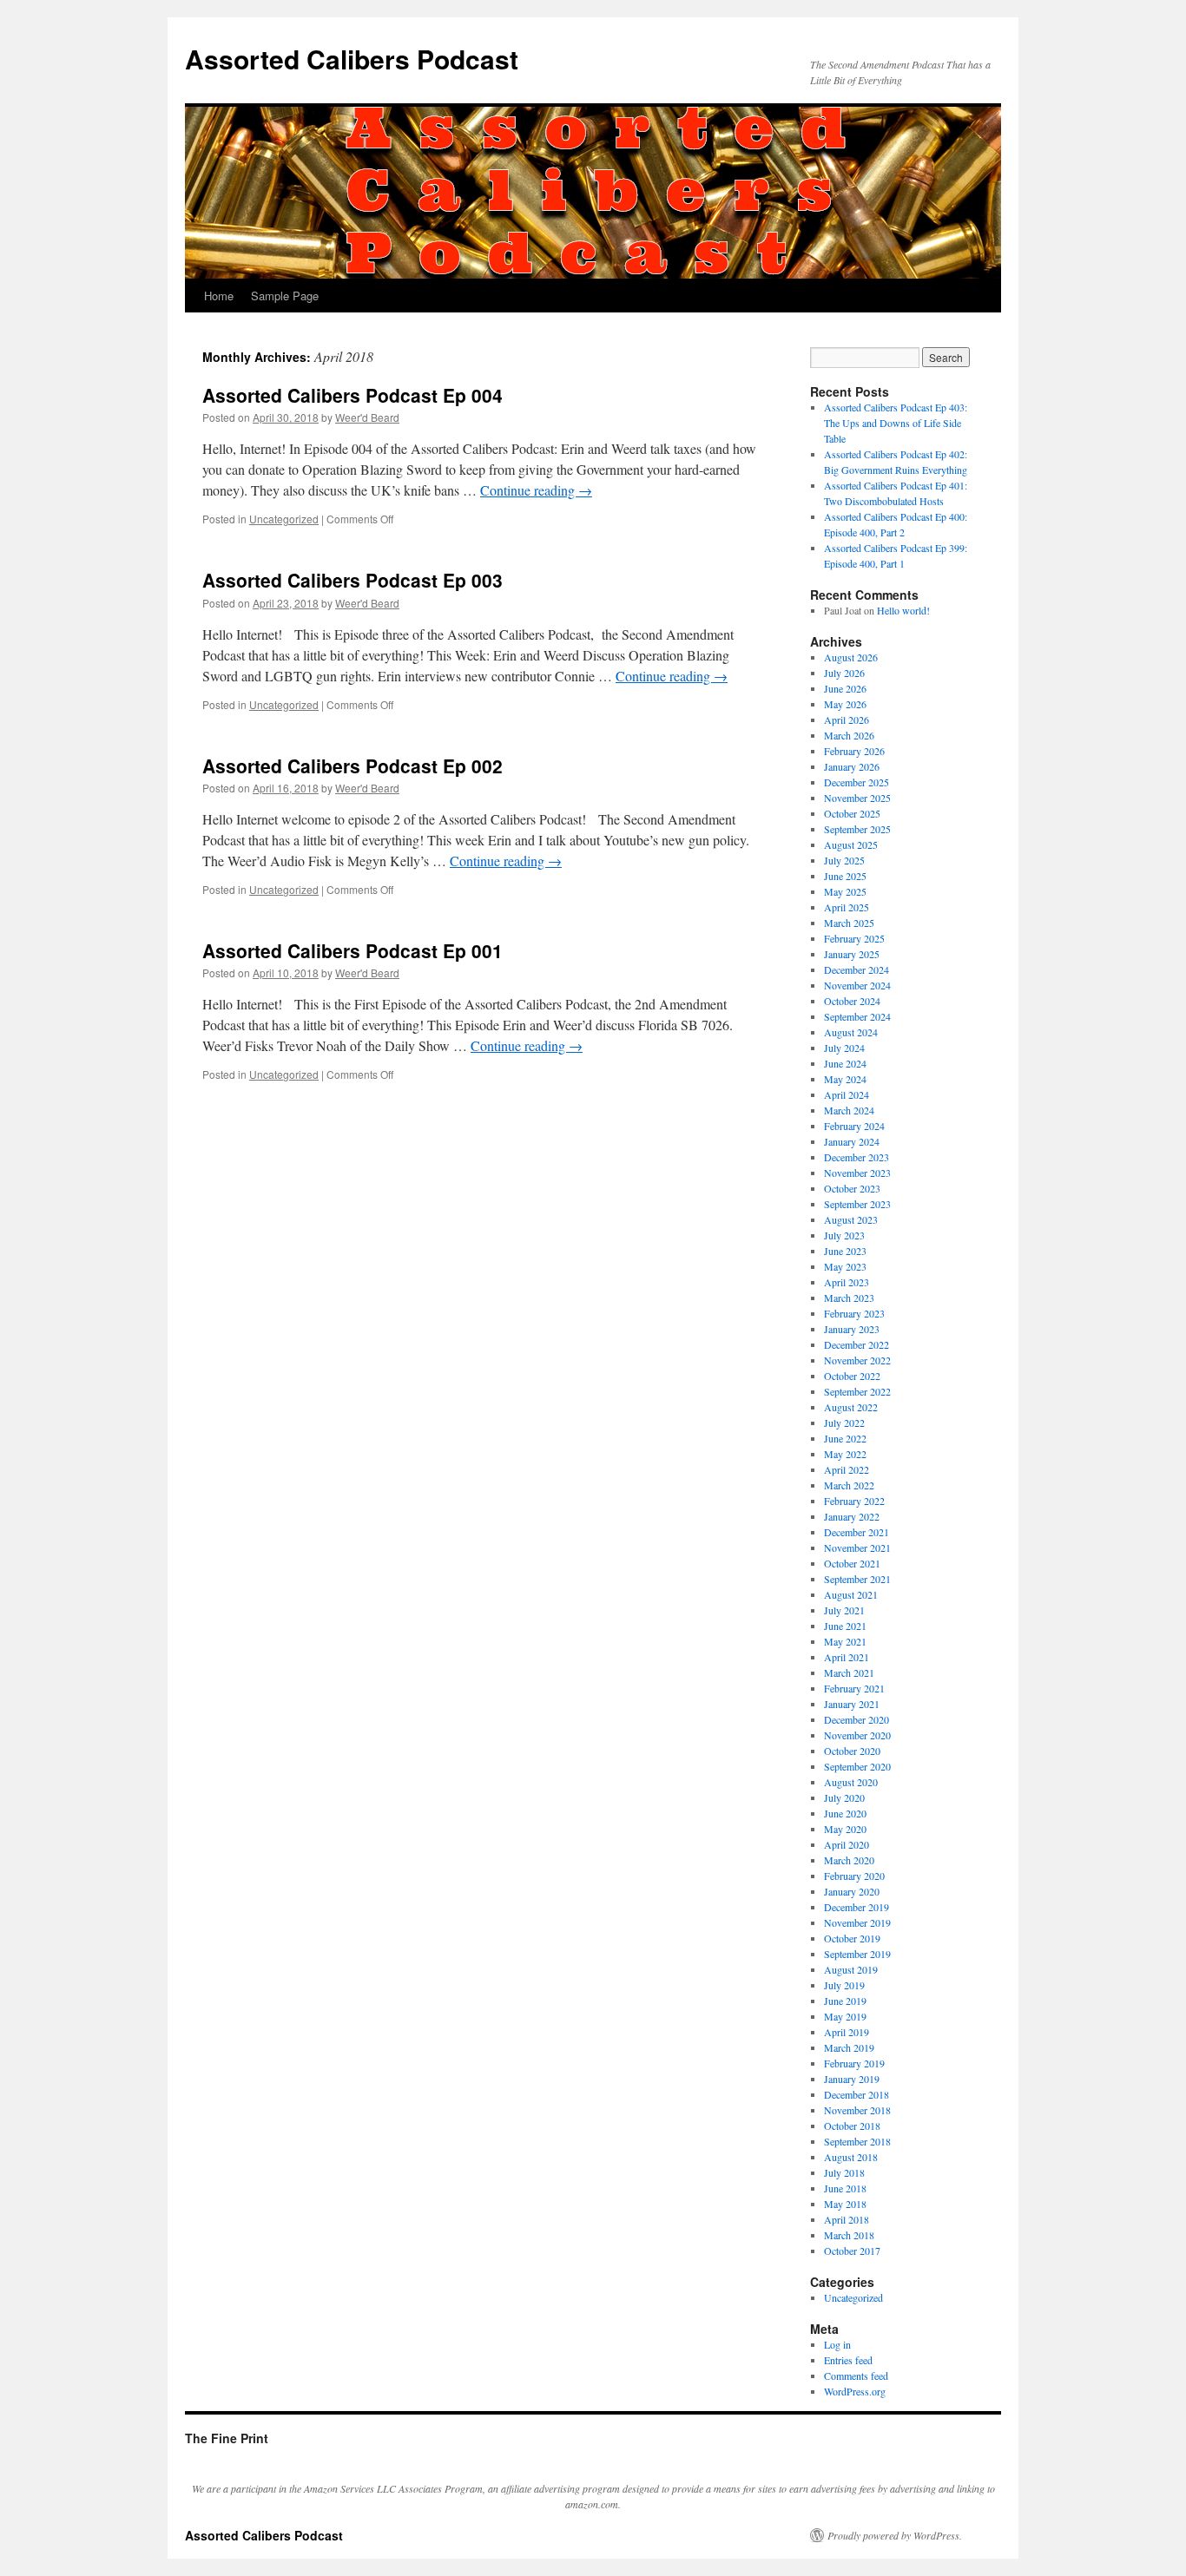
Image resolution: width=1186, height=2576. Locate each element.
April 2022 (847, 1469)
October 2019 (852, 1938)
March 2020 (849, 1860)
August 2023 (851, 1219)
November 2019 (857, 1922)
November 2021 (857, 1548)
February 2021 (854, 1688)
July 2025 (844, 860)
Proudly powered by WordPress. (895, 2535)
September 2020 (857, 1766)
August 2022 (851, 1407)
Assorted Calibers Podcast (352, 59)
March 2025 (849, 923)
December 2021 (857, 1532)
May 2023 (845, 1266)
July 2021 (844, 1610)
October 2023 (852, 1188)
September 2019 (857, 1954)
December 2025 (857, 782)
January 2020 (852, 1891)
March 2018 (849, 2235)
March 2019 (849, 2047)
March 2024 (849, 1110)
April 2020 (847, 1844)
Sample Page (285, 296)
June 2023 (845, 1251)
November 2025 (857, 798)
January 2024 (852, 1141)
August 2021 (851, 1594)
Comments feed (856, 2376)
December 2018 (857, 2094)
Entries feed (848, 2360)
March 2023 (849, 1298)
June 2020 (845, 1813)
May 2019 (845, 2016)
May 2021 (845, 1641)
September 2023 (857, 1204)
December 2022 (857, 1344)
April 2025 (847, 907)
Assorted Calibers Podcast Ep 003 (353, 580)
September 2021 (857, 1579)
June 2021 (845, 1626)
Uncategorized (284, 519)
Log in (837, 2344)
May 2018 (845, 2204)
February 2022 (854, 1501)
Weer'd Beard (367, 417)
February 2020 (854, 1876)
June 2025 (845, 876)
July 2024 (844, 1048)
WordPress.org (855, 2391)
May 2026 (845, 704)
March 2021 (849, 1672)
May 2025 (845, 891)
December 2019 (857, 1907)
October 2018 (852, 2126)
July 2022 (844, 1423)
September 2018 (857, 2141)
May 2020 (845, 1829)
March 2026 (849, 735)
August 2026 (851, 657)
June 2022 (845, 1438)
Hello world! (903, 610)
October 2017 (852, 2251)
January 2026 (852, 766)
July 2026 (844, 673)
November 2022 (857, 1360)
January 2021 (852, 1704)
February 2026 (854, 751)
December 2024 (857, 969)
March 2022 (849, 1485)
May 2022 (845, 1454)
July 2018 (844, 2172)
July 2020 (844, 1797)
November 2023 (857, 1173)
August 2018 (851, 2157)
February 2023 (854, 1313)
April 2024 (847, 1094)
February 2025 (854, 938)
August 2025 (851, 844)
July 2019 (844, 1985)
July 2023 (844, 1235)
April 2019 (847, 2032)
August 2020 (851, 1782)
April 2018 (847, 2219)
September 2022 (857, 1391)
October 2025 (852, 813)
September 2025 (857, 829)
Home (219, 296)
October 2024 (852, 1001)
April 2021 (847, 1657)
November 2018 (857, 2110)
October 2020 (852, 1751)
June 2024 (845, 1063)
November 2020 (857, 1735)
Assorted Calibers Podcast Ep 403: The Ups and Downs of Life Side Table (896, 423)
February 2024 (854, 1126)
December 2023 (857, 1157)
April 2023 (847, 1282)
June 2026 (845, 688)
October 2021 (852, 1563)
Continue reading (536, 490)
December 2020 (857, 1719)
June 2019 (845, 2001)
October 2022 (852, 1376)
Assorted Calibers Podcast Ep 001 (353, 950)
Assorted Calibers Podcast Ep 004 (353, 395)
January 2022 (852, 1516)
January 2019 (852, 2079)
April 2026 (847, 720)
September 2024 (857, 1016)
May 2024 (845, 1079)
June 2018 (845, 2188)
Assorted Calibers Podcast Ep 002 (353, 766)
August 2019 (851, 1969)
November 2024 (857, 985)
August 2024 (851, 1032)
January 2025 (852, 954)
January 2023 (852, 1329)
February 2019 (854, 2063)
